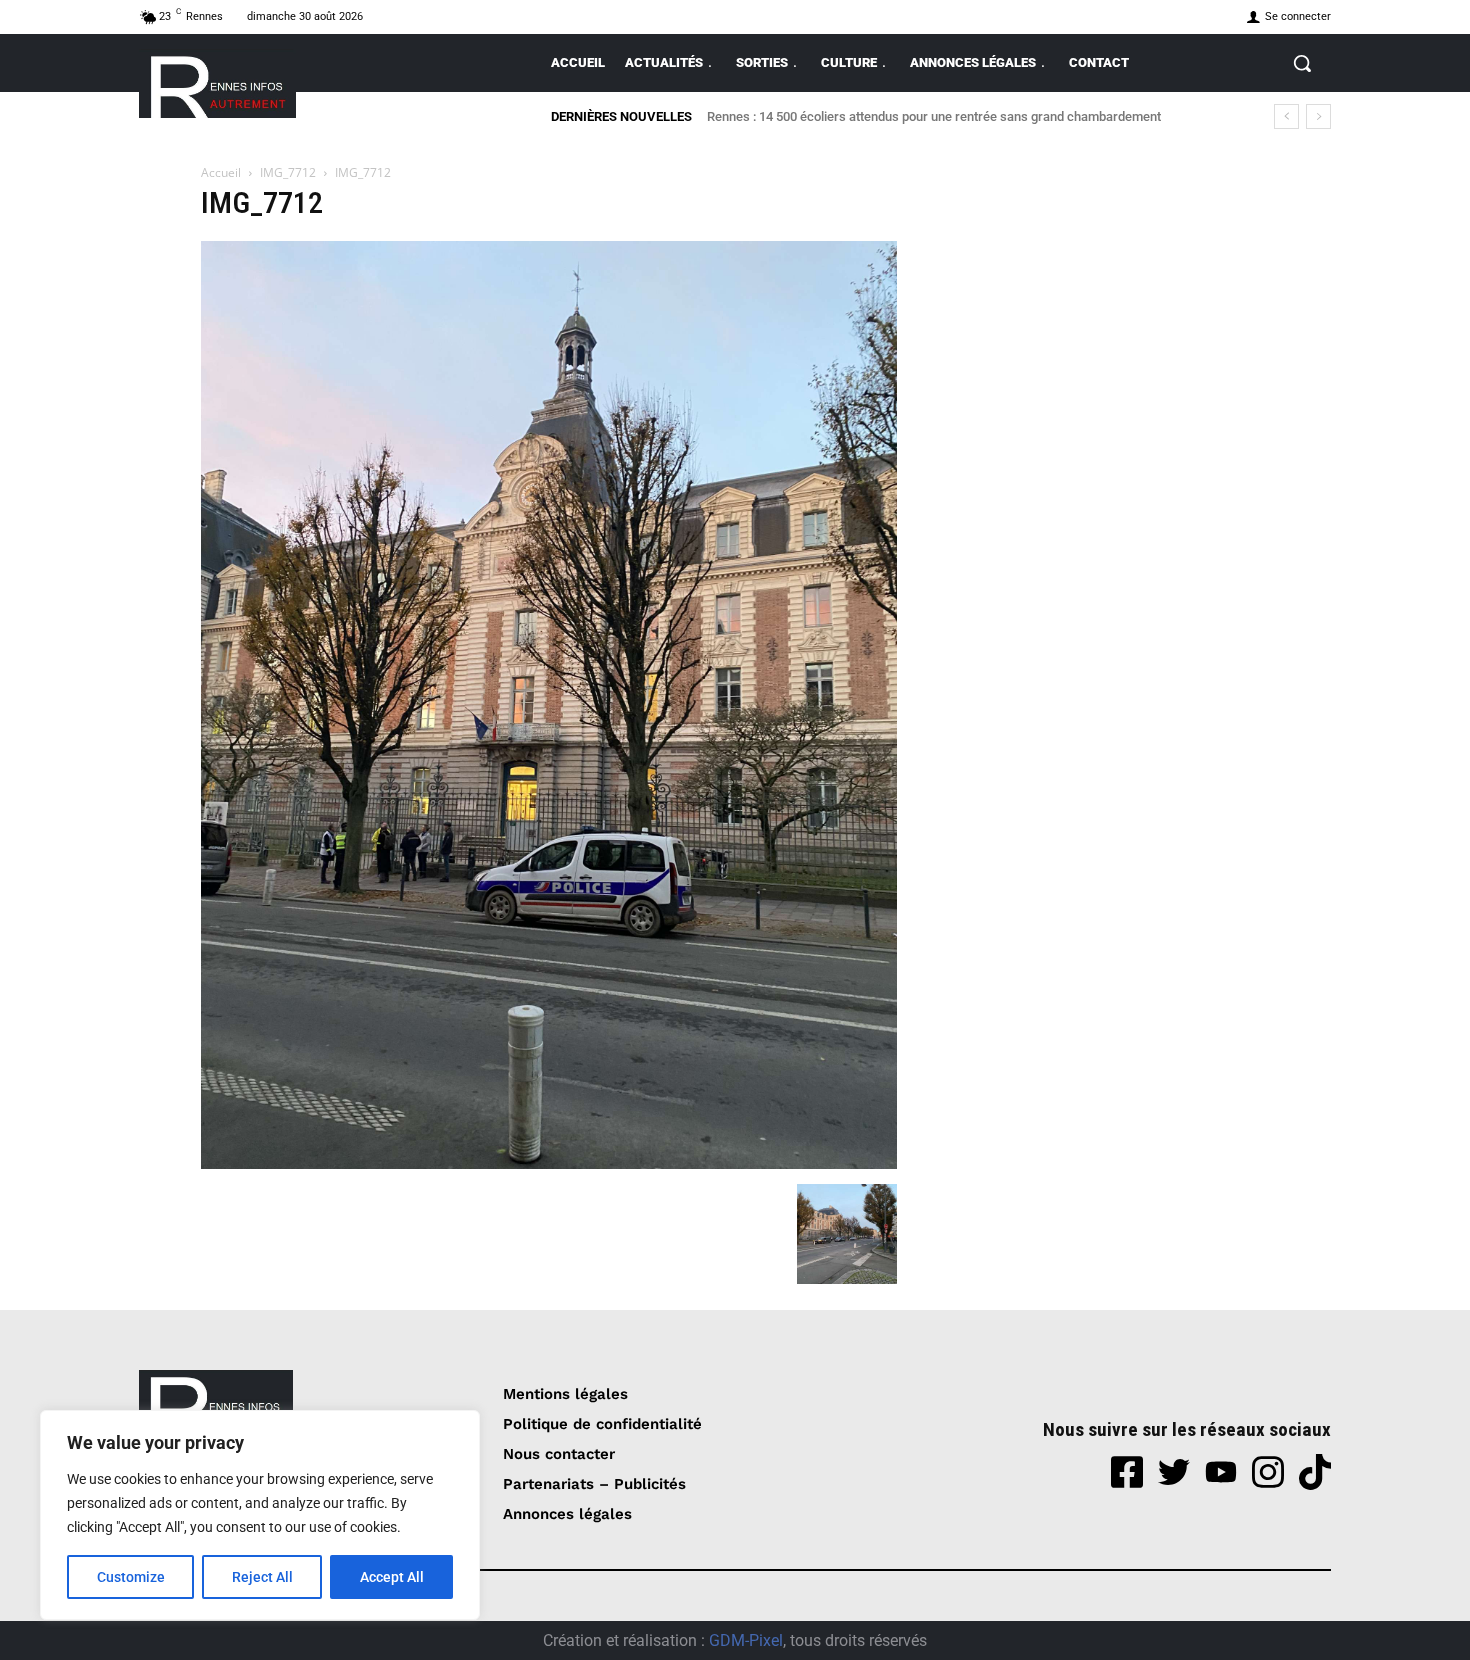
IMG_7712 (288, 172)
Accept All (392, 1577)
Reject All (262, 1577)
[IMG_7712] (549, 1163)
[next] (1318, 116)
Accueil (221, 172)
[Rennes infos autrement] (217, 83)
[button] (1302, 63)
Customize (131, 1577)
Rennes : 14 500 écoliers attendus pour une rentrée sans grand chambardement (934, 116)
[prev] (1286, 116)
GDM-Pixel (746, 1640)
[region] (260, 1515)
